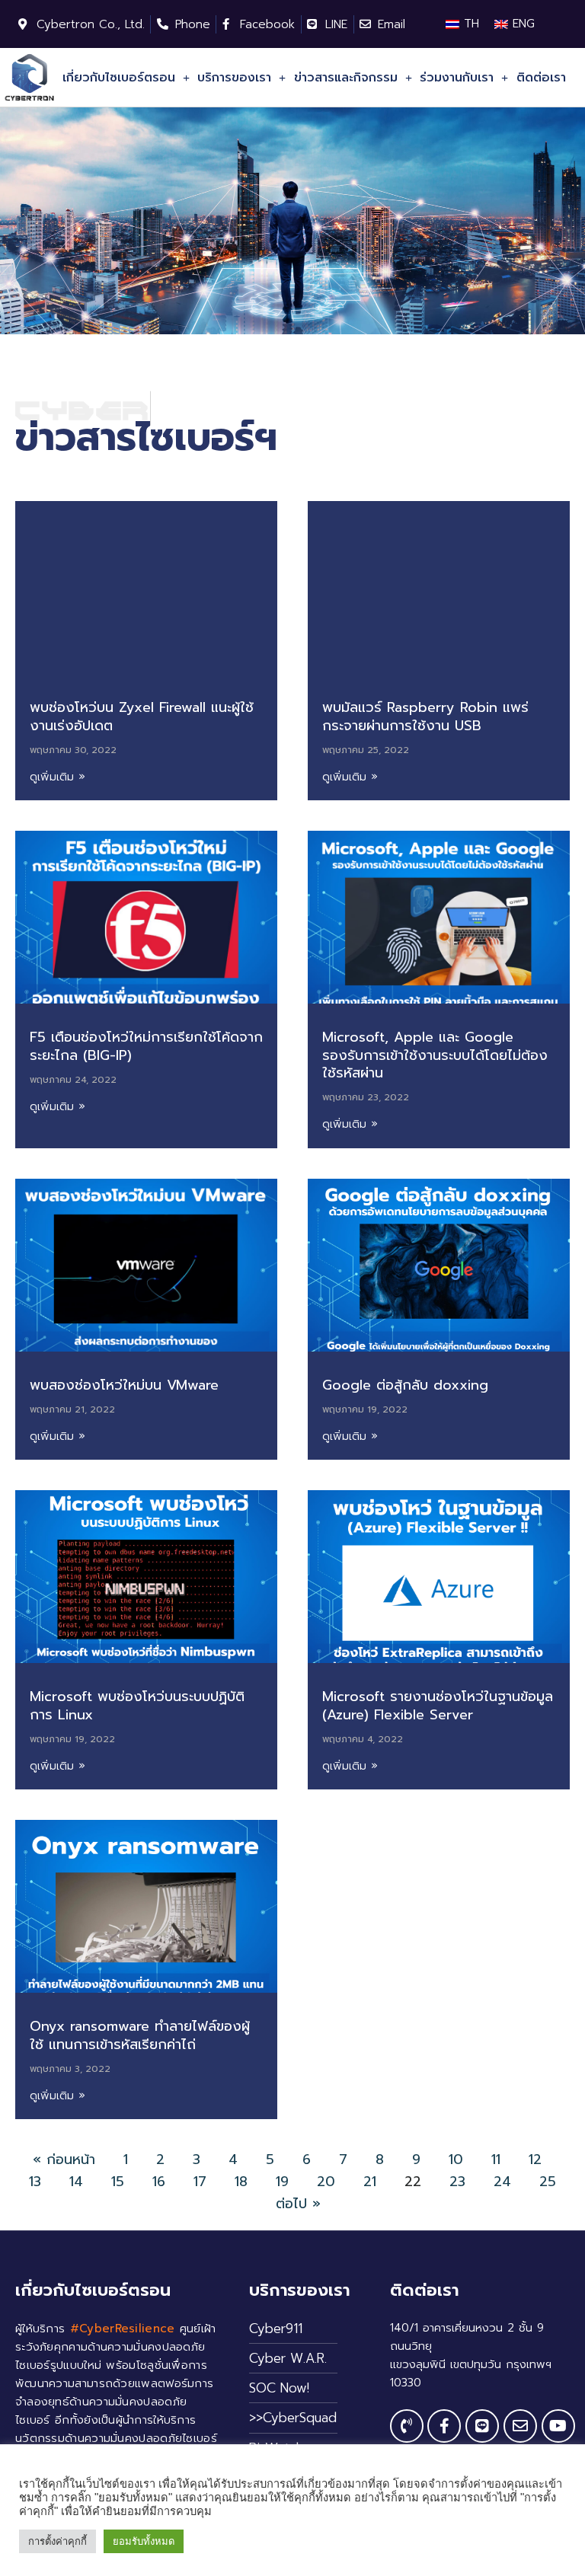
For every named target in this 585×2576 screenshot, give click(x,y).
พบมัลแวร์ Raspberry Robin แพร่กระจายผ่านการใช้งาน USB (425, 716)
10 (456, 2159)
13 (35, 2182)
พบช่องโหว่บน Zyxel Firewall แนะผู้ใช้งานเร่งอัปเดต (142, 716)
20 (326, 2182)
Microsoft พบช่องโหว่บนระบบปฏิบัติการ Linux (137, 1705)
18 (241, 2182)
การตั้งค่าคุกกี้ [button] (58, 2541)
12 (535, 2159)
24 (502, 2182)
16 (159, 2182)
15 (118, 2182)
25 (548, 2182)
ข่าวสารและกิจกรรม (346, 78)
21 (370, 2182)
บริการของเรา (234, 78)
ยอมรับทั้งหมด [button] (144, 2541)
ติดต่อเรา (541, 78)
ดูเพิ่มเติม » (58, 777)
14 (76, 2182)
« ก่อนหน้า (64, 2159)
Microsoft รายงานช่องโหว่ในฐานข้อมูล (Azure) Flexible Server (438, 1705)
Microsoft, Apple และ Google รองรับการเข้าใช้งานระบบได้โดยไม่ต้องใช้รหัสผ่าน (435, 1055)
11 (496, 2159)
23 (457, 2182)
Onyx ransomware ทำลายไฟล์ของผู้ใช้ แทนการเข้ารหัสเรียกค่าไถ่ (140, 2035)
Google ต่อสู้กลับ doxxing (405, 1385)
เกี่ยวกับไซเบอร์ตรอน (119, 78)
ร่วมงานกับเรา (457, 78)
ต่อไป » (298, 2204)
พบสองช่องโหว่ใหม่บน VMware (124, 1385)
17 (200, 2182)
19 (282, 2182)
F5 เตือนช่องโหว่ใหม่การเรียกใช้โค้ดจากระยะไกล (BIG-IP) (146, 1046)
